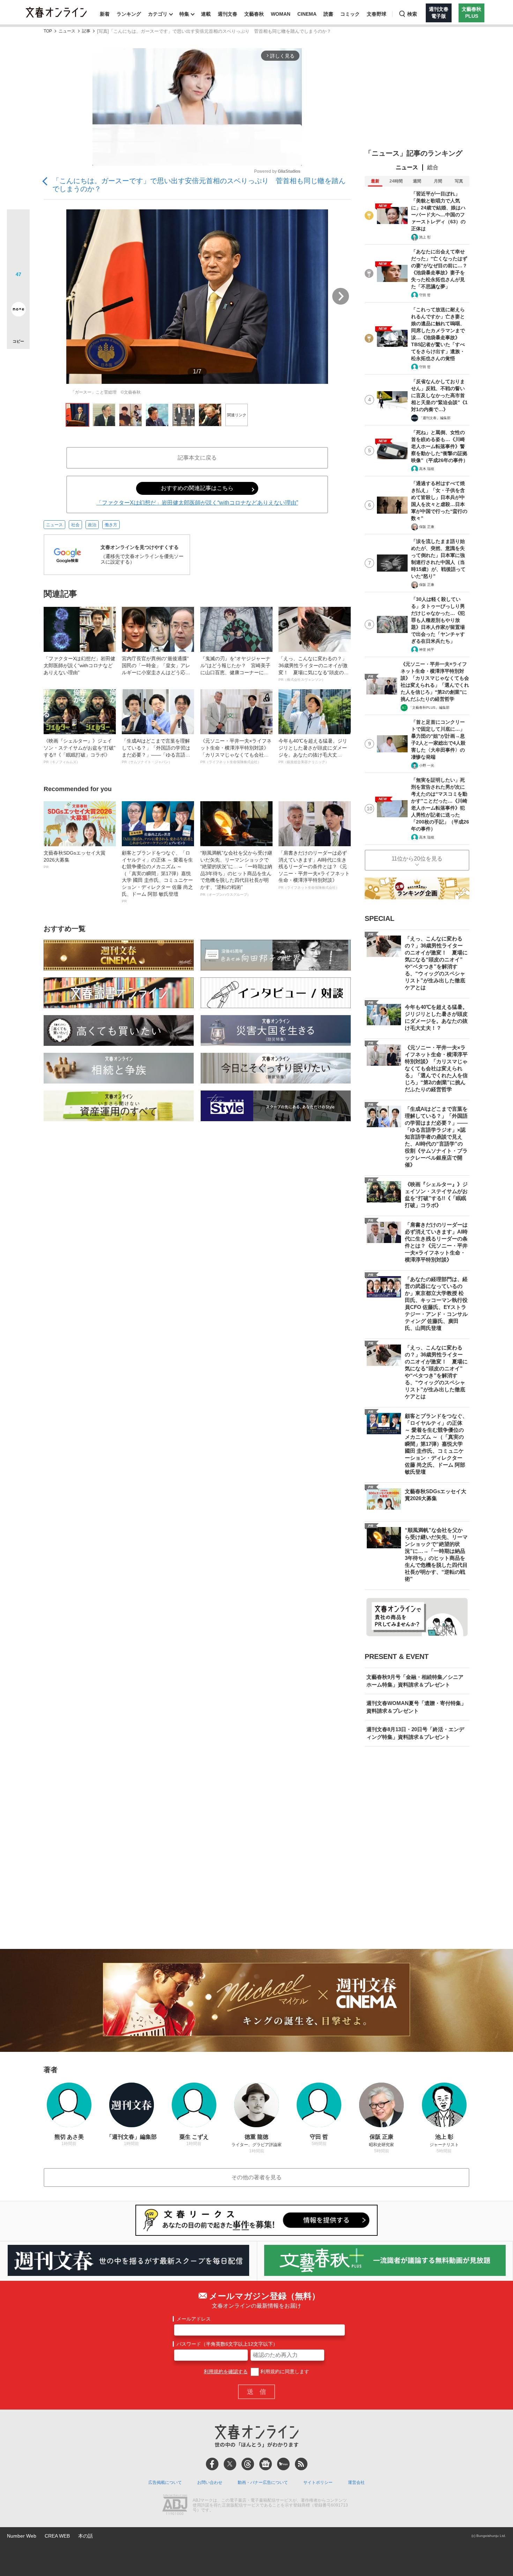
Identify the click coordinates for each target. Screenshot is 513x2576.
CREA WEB (57, 2536)
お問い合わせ (210, 2482)
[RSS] (301, 2464)
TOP (48, 31)
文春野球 (377, 14)
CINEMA (307, 14)
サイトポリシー (318, 2482)
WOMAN (281, 14)
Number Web (22, 2536)
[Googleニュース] (266, 2464)
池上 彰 (425, 237)
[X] (230, 2464)
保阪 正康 (427, 527)
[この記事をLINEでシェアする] (18, 290)
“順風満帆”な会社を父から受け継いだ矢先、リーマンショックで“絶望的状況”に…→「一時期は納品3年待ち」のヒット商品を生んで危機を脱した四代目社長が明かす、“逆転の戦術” (236, 873)
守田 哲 (425, 295)
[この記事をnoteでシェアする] (18, 311)
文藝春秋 (254, 14)
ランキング (129, 14)
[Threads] (248, 2464)
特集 (184, 14)
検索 (412, 14)
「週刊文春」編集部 (435, 418)
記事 (86, 31)
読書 (328, 14)
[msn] (283, 2464)
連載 (206, 14)
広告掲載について (165, 2482)
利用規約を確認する (226, 2372)
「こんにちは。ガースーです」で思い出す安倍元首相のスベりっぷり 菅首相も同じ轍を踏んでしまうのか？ (199, 185)
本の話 (85, 2536)
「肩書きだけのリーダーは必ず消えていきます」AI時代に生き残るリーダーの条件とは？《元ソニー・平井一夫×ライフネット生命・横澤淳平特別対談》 (314, 870)
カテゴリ (158, 14)
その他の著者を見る (256, 2177)
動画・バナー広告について (263, 2482)
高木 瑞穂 (427, 469)
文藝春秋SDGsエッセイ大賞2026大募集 (75, 859)
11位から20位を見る (417, 859)
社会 (75, 525)
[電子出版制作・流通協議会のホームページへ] (175, 2506)
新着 (105, 14)
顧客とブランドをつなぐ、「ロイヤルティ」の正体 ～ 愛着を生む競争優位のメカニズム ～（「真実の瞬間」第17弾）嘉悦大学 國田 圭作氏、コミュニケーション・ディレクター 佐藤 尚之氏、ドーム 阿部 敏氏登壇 (157, 877)
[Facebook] (212, 2464)
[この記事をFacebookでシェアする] (18, 244)
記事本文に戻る (197, 458)
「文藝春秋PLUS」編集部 (429, 708)
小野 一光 (427, 765)
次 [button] (341, 296)
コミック (350, 14)
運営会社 (356, 2482)
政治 (92, 525)
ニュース (67, 31)
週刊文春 (228, 14)
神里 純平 (427, 650)
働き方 (111, 525)
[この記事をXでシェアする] (18, 223)
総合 (433, 167)
